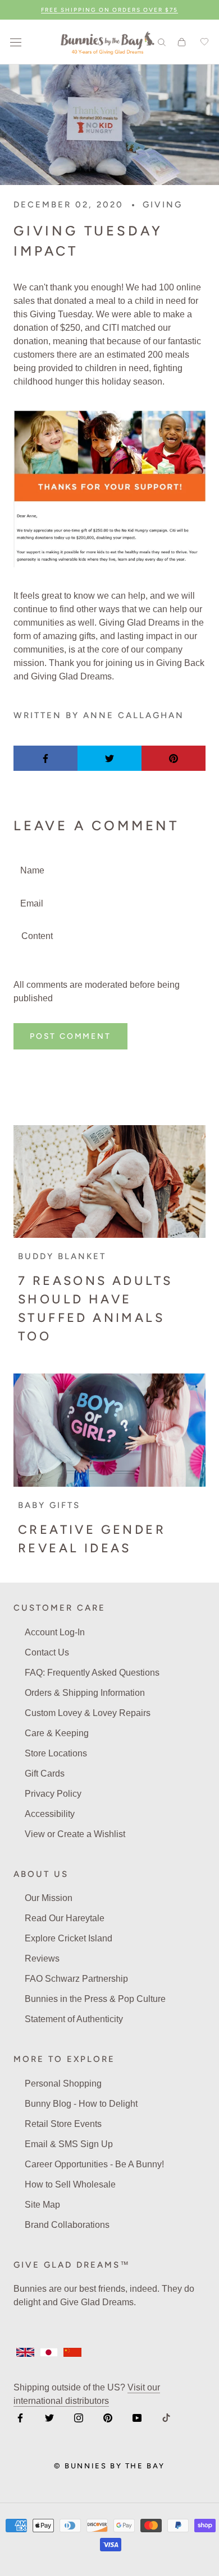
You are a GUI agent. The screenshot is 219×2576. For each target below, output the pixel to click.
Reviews (42, 1958)
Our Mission (49, 1898)
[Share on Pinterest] (174, 758)
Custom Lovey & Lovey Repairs (88, 1713)
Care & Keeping (57, 1733)
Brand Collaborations (67, 2225)
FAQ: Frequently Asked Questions (92, 1673)
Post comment (70, 1036)
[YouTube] (137, 2417)
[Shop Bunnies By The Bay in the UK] (25, 2352)
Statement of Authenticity (74, 2019)
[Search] (162, 42)
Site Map (42, 2205)
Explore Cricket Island (69, 1938)
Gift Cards (45, 1773)
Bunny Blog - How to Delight (81, 2104)
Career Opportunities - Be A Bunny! (94, 2164)
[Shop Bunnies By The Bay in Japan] (49, 2352)
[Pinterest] (108, 2417)
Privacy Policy (53, 1794)
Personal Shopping (63, 2084)
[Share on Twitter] (109, 758)
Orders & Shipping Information (85, 1693)
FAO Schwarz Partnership (76, 1979)
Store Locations (56, 1753)
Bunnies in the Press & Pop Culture (95, 1999)
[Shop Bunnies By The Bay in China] (72, 2352)
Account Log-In (55, 1632)
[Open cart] (182, 42)
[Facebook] (20, 2417)
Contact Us (47, 1652)
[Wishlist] (203, 42)
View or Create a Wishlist (75, 1834)
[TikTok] (166, 2417)
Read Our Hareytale (65, 1918)
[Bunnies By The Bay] (108, 42)
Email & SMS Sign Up (69, 2144)
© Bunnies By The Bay (109, 2466)
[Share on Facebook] (45, 758)
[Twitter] (49, 2417)
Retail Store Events (63, 2124)
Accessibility (50, 1814)
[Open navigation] (16, 42)
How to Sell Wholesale (70, 2184)
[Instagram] (79, 2417)
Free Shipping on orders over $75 (109, 10)
